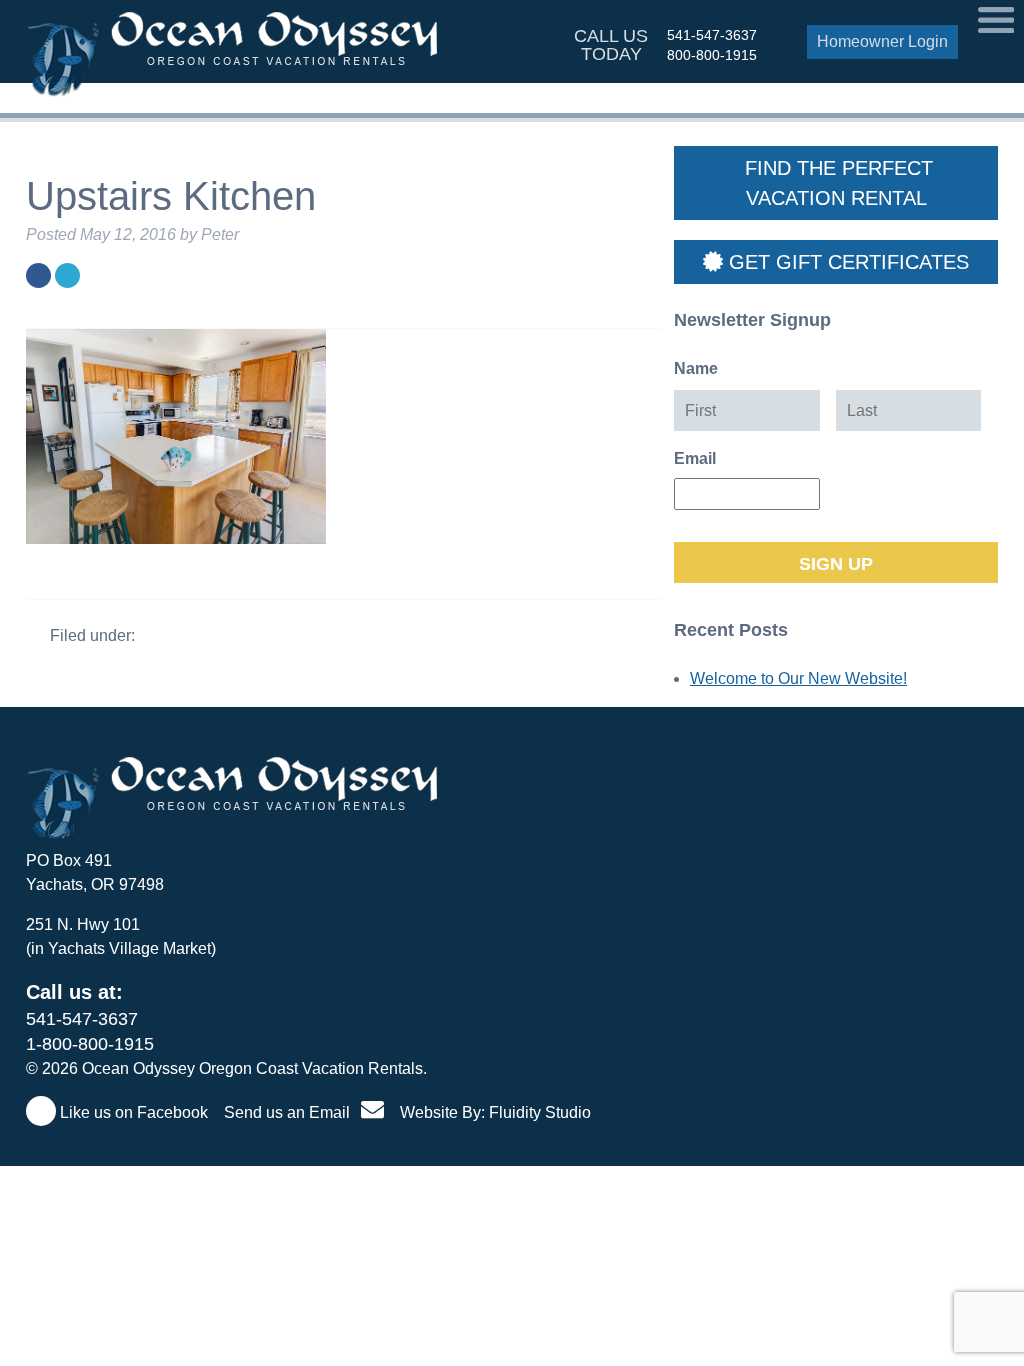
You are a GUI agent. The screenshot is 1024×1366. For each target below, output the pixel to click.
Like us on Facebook (132, 1112)
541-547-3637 (712, 35)
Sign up (836, 564)
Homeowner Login (882, 41)
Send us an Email (289, 1112)
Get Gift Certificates (846, 262)
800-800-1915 (712, 55)
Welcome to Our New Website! (798, 678)
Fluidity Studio (540, 1112)
